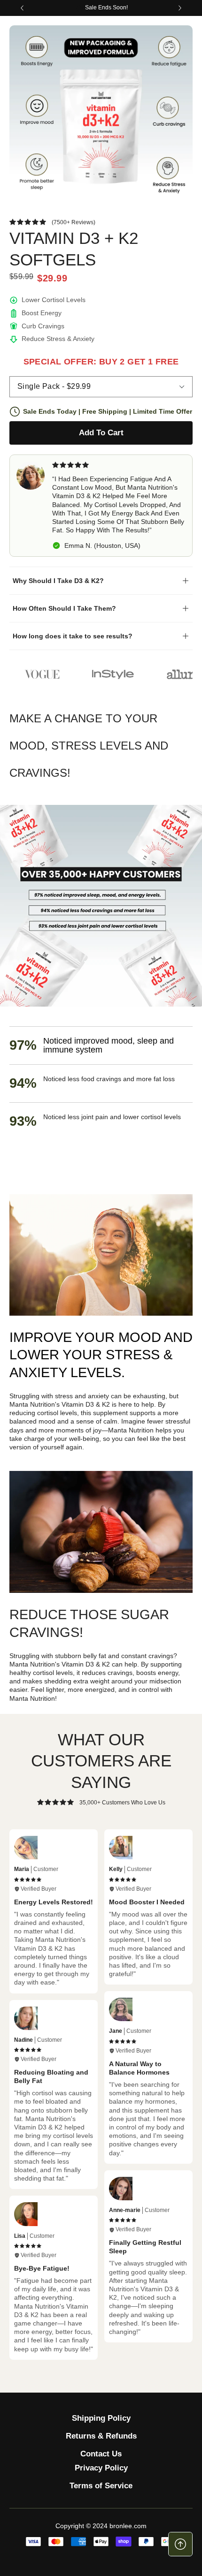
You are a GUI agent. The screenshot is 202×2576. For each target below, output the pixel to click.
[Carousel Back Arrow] (22, 8)
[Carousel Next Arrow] (180, 8)
